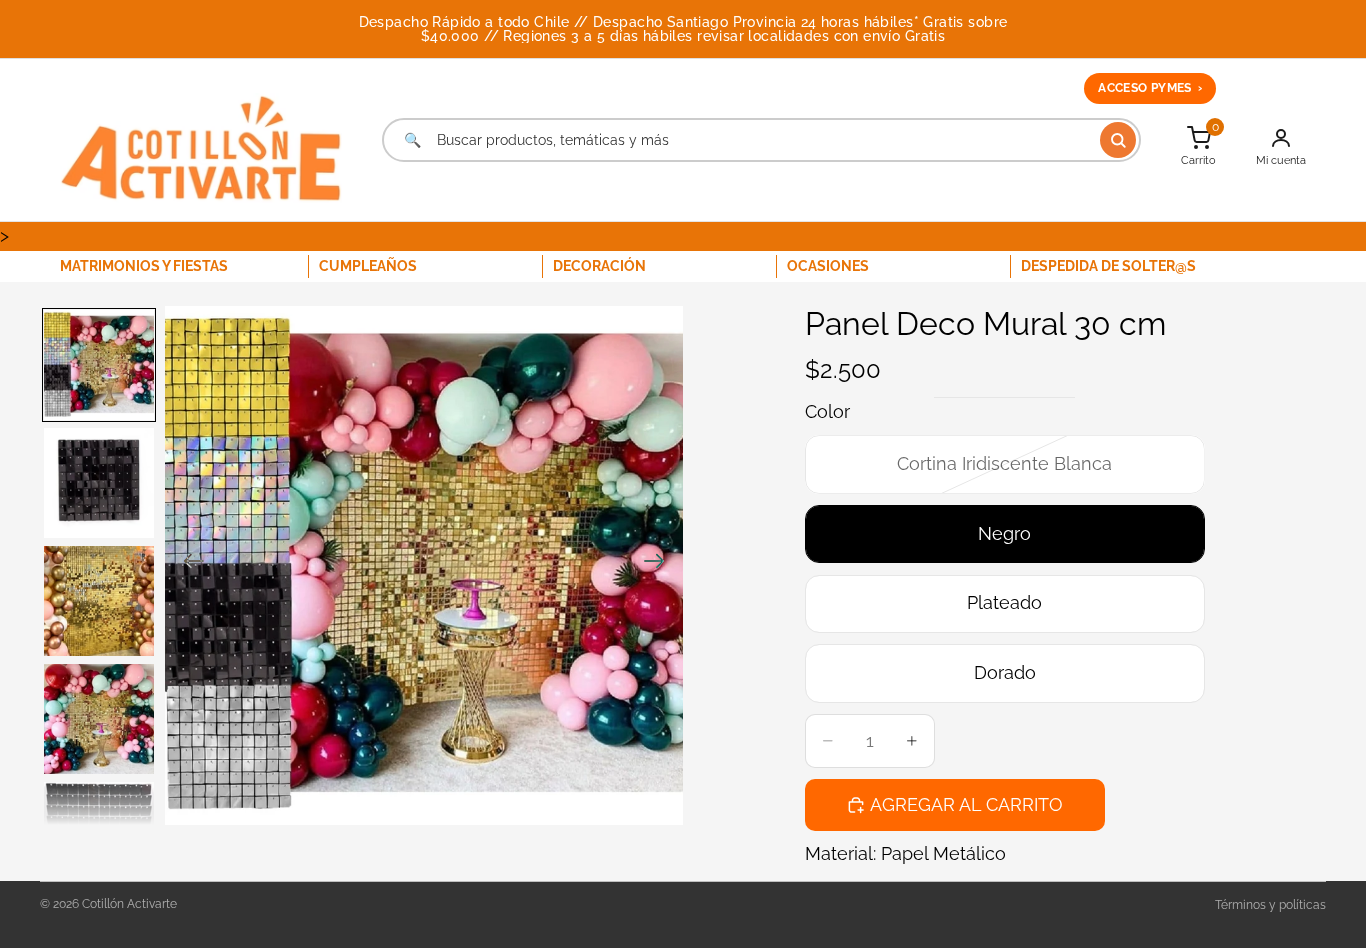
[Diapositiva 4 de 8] (99, 719)
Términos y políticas (1270, 905)
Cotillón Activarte (129, 904)
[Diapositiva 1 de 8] (99, 365)
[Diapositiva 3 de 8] (99, 601)
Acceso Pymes (1150, 88)
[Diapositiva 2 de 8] (99, 483)
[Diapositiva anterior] (187, 566)
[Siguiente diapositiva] (660, 566)
